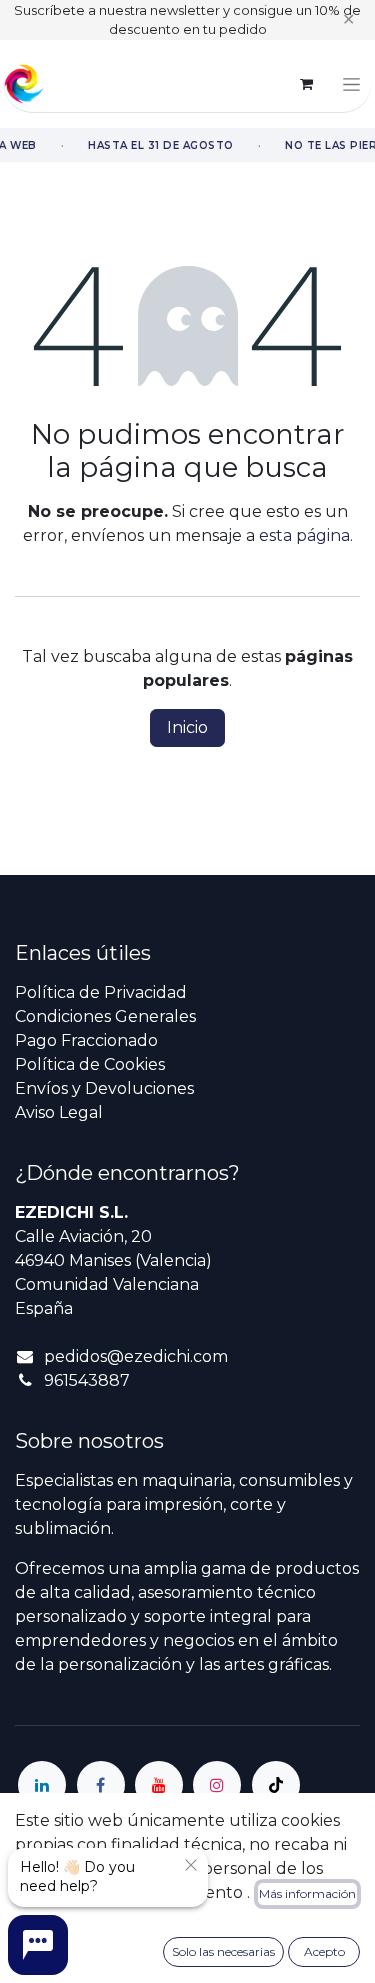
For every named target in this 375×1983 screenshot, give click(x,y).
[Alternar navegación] (351, 84)
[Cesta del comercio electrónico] (306, 84)
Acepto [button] (324, 1951)
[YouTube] (159, 1785)
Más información (307, 1893)
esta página (304, 535)
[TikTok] (276, 1785)
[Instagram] (217, 1785)
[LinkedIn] (42, 1785)
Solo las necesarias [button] (223, 1951)
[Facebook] (101, 1785)
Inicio (187, 727)
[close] (191, 1865)
